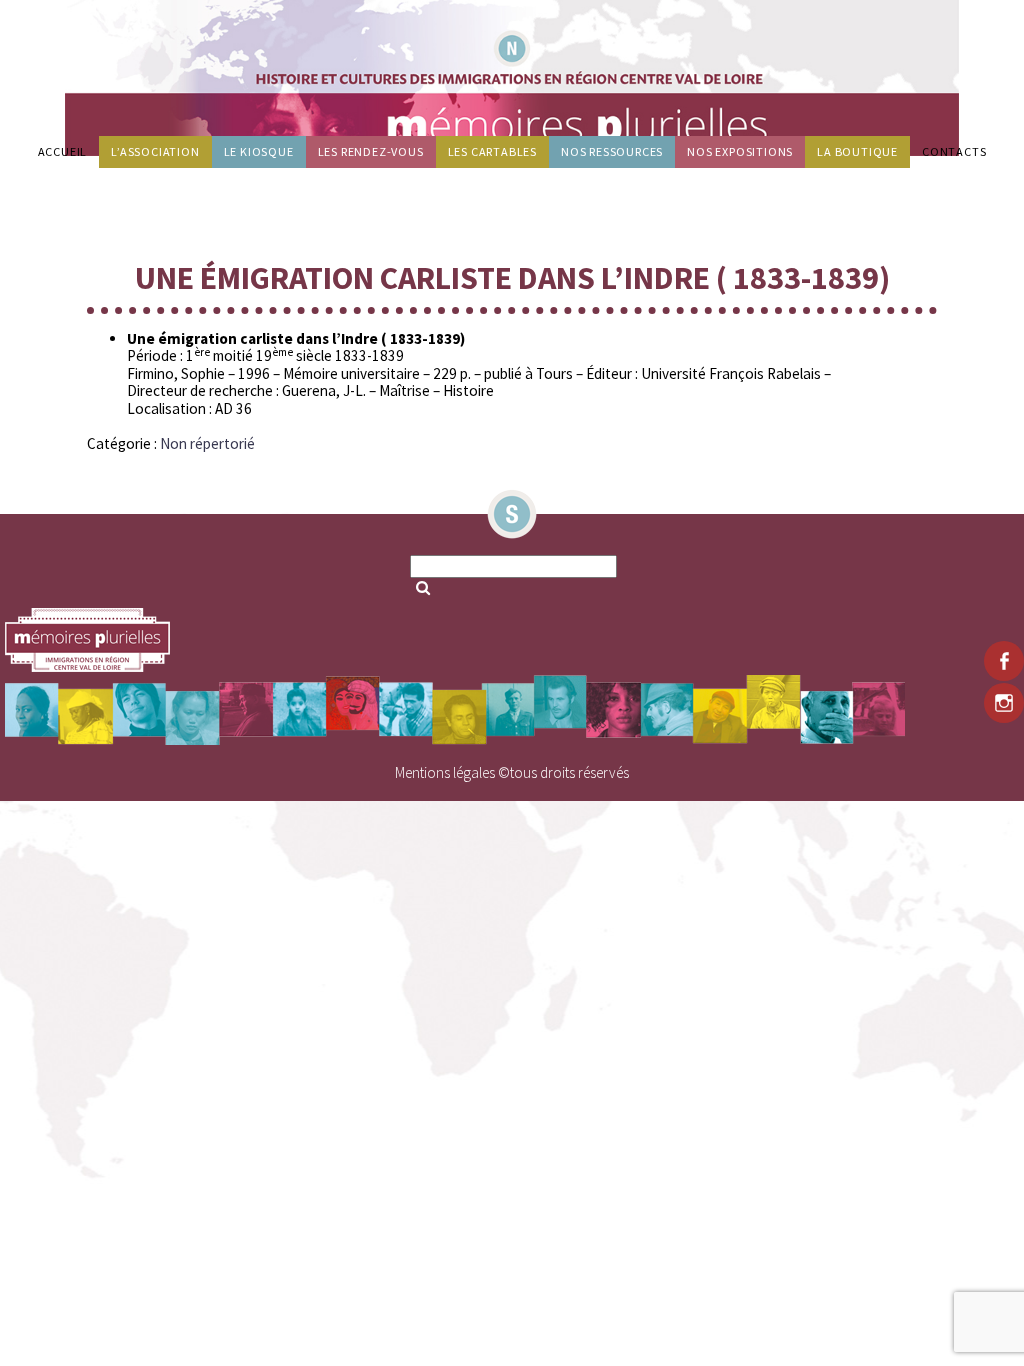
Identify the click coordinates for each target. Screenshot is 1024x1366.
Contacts (954, 151)
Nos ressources (612, 151)
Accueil (63, 151)
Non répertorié (207, 443)
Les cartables (492, 151)
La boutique (857, 151)
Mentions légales (445, 772)
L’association (155, 151)
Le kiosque (259, 151)
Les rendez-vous (371, 151)
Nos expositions (740, 151)
